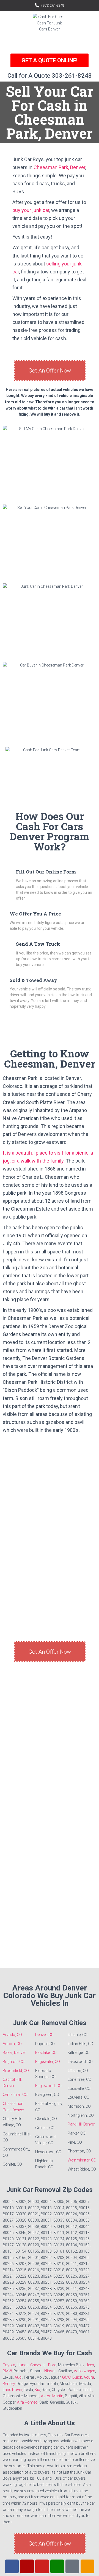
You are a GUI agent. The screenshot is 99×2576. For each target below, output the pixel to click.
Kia (37, 2390)
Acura (89, 2377)
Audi (18, 2377)
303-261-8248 (72, 76)
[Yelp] (27, 2566)
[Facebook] (12, 2566)
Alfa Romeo (27, 2402)
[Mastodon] (87, 2566)
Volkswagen (84, 2371)
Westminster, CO (82, 2160)
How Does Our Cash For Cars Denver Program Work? (50, 831)
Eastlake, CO (46, 2053)
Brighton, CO (14, 2062)
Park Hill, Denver (81, 2124)
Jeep (90, 2365)
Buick (77, 2377)
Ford (52, 2365)
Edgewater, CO (48, 2062)
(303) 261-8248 (53, 5)
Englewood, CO (48, 2086)
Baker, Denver (14, 2053)
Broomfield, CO (16, 2071)
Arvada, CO (12, 2035)
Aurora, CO (12, 2044)
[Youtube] (42, 2566)
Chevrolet (38, 2365)
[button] (50, 43)
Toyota (9, 2365)
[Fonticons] (72, 2566)
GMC (66, 2377)
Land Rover (12, 2390)
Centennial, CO (15, 2095)
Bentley (9, 2384)
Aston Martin (52, 2396)
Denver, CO (44, 2035)
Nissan (50, 2371)
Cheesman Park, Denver (59, 167)
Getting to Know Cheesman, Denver (50, 1059)
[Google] (57, 2566)
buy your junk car (31, 210)
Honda (23, 2365)
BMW (7, 2371)
